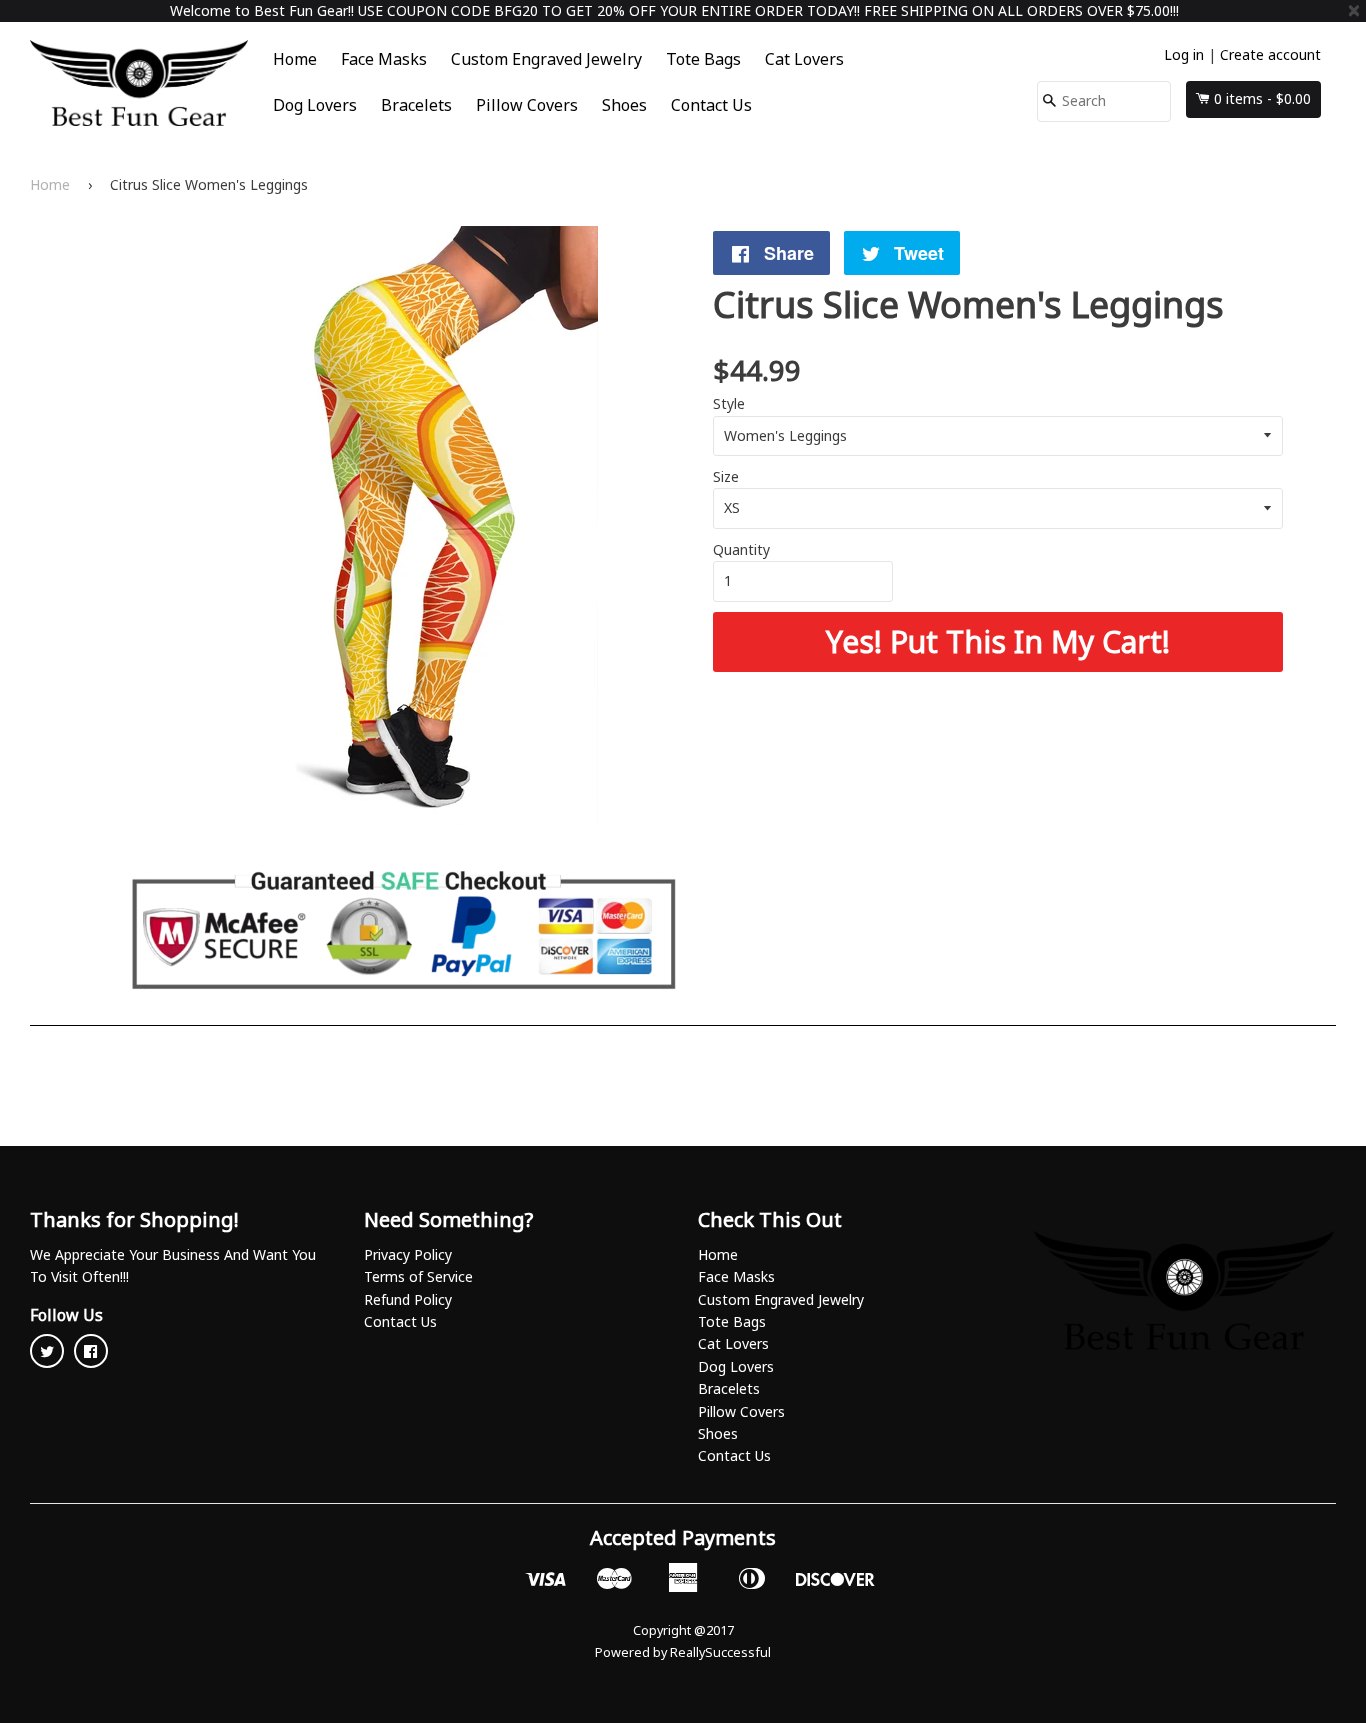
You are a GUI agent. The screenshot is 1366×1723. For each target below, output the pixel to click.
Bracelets (416, 105)
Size (726, 476)
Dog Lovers (315, 105)
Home (295, 59)
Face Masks (384, 59)
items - (1262, 98)
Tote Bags (703, 59)
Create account (1270, 54)
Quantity (741, 549)
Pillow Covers (527, 105)
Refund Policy (408, 1299)
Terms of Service (418, 1276)
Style (729, 403)
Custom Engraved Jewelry (546, 59)
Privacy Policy (408, 1254)
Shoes (624, 105)
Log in (1184, 54)
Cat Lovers (804, 59)
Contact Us (711, 105)
